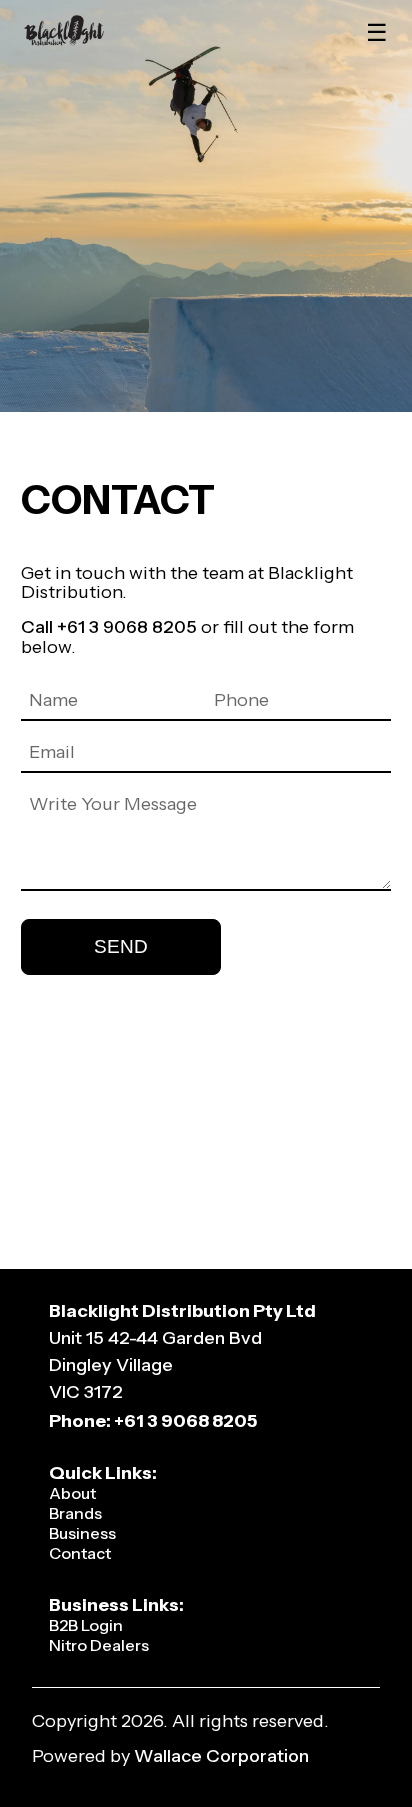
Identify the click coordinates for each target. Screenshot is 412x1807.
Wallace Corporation (221, 1756)
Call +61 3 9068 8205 (109, 627)
